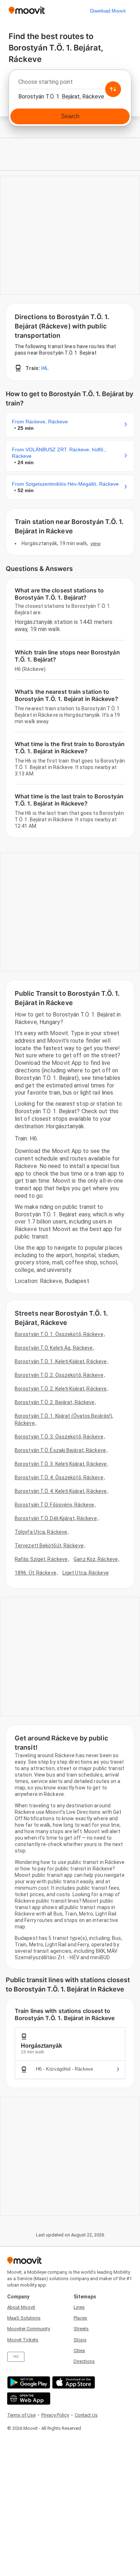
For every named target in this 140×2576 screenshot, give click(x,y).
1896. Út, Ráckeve (36, 1573)
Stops (80, 2340)
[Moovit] (27, 11)
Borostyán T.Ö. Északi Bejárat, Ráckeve (60, 1450)
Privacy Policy (55, 2415)
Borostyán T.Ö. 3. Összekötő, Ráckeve (59, 1437)
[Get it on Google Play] (28, 2382)
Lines (79, 2307)
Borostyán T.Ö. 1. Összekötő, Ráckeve (59, 1334)
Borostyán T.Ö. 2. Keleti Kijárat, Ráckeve (61, 1389)
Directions (84, 2361)
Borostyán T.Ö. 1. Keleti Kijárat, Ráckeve (61, 1361)
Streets (81, 2329)
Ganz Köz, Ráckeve (96, 1559)
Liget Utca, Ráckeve (86, 1573)
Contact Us (86, 2415)
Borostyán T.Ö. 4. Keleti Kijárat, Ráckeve (61, 1491)
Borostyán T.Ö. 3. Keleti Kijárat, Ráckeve (61, 1464)
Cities (79, 2351)
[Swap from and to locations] (113, 89)
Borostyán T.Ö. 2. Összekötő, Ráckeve (59, 1375)
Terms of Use (21, 2415)
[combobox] (70, 84)
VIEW (95, 543)
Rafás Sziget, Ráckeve (41, 1559)
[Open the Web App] (28, 2399)
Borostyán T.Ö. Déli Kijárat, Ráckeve (56, 1518)
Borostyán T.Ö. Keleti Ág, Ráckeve (54, 1348)
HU (16, 2357)
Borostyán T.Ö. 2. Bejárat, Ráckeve (55, 1402)
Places (80, 2318)
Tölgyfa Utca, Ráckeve (41, 1532)
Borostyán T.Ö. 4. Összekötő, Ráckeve (59, 1477)
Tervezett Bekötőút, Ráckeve (49, 1546)
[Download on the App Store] (73, 2382)
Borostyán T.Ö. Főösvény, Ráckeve (54, 1505)
